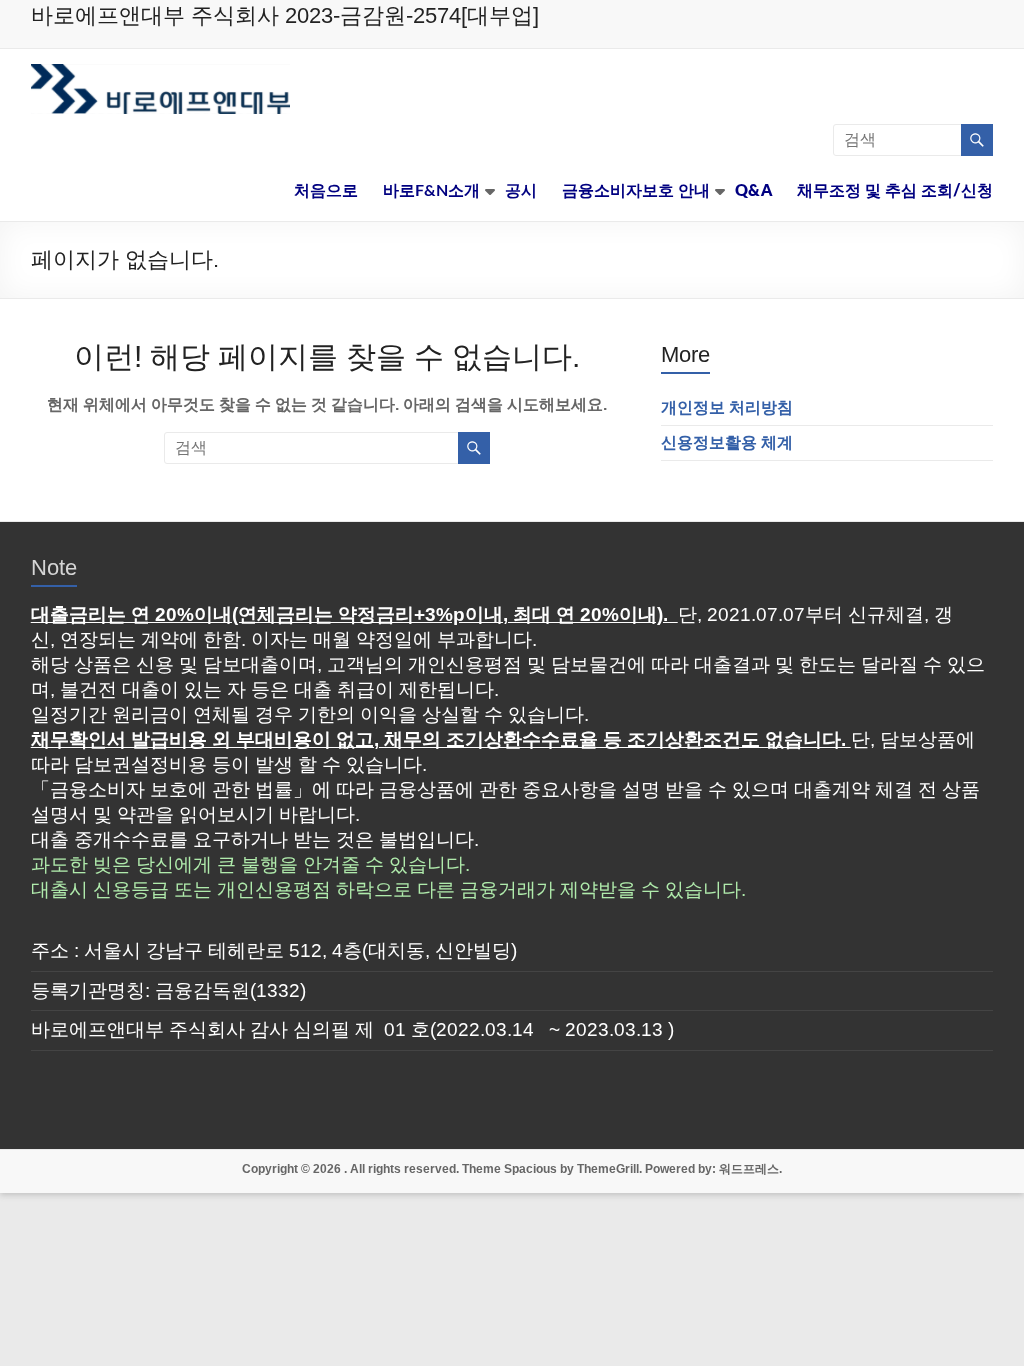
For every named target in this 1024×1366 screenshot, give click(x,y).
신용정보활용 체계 (727, 442)
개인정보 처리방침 (727, 407)
